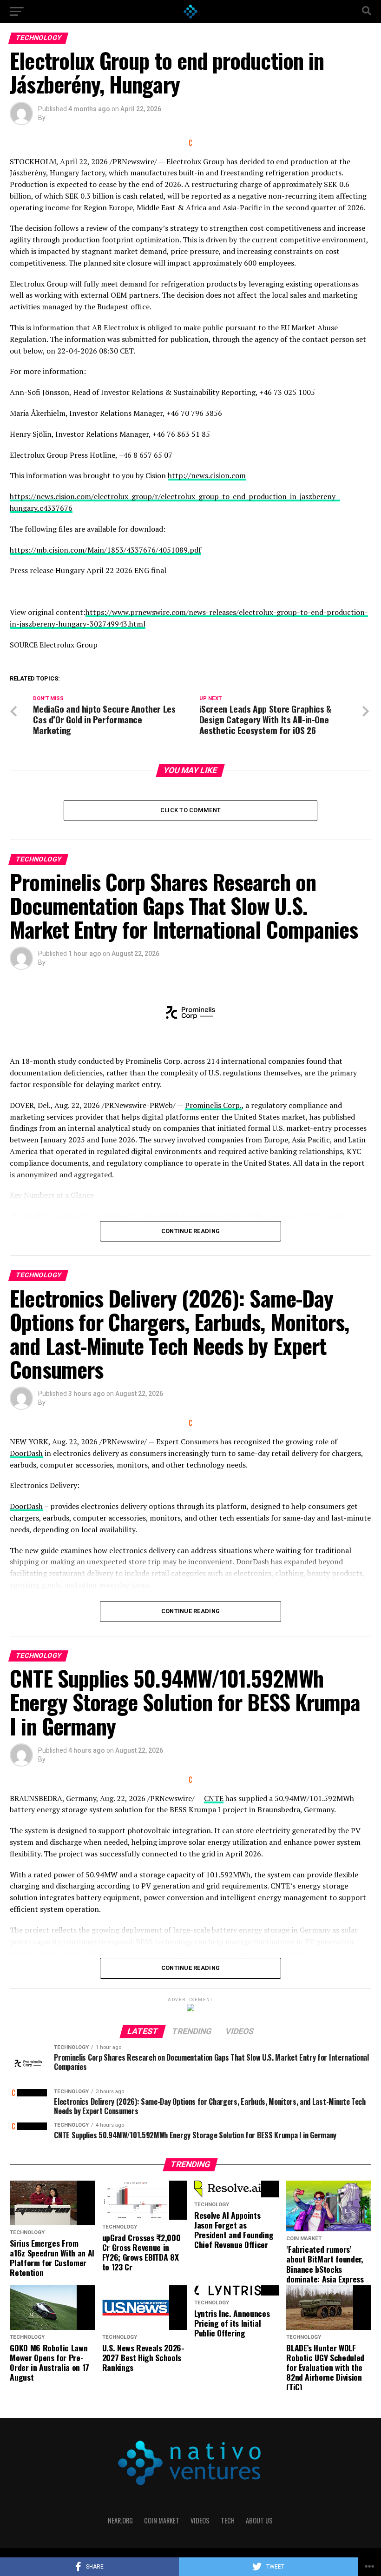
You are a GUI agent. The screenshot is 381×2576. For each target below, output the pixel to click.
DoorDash (26, 1453)
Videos (200, 2520)
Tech (228, 2520)
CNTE (214, 1798)
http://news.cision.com (207, 475)
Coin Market (162, 2520)
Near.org (120, 2520)
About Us (259, 2520)
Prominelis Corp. (213, 1105)
